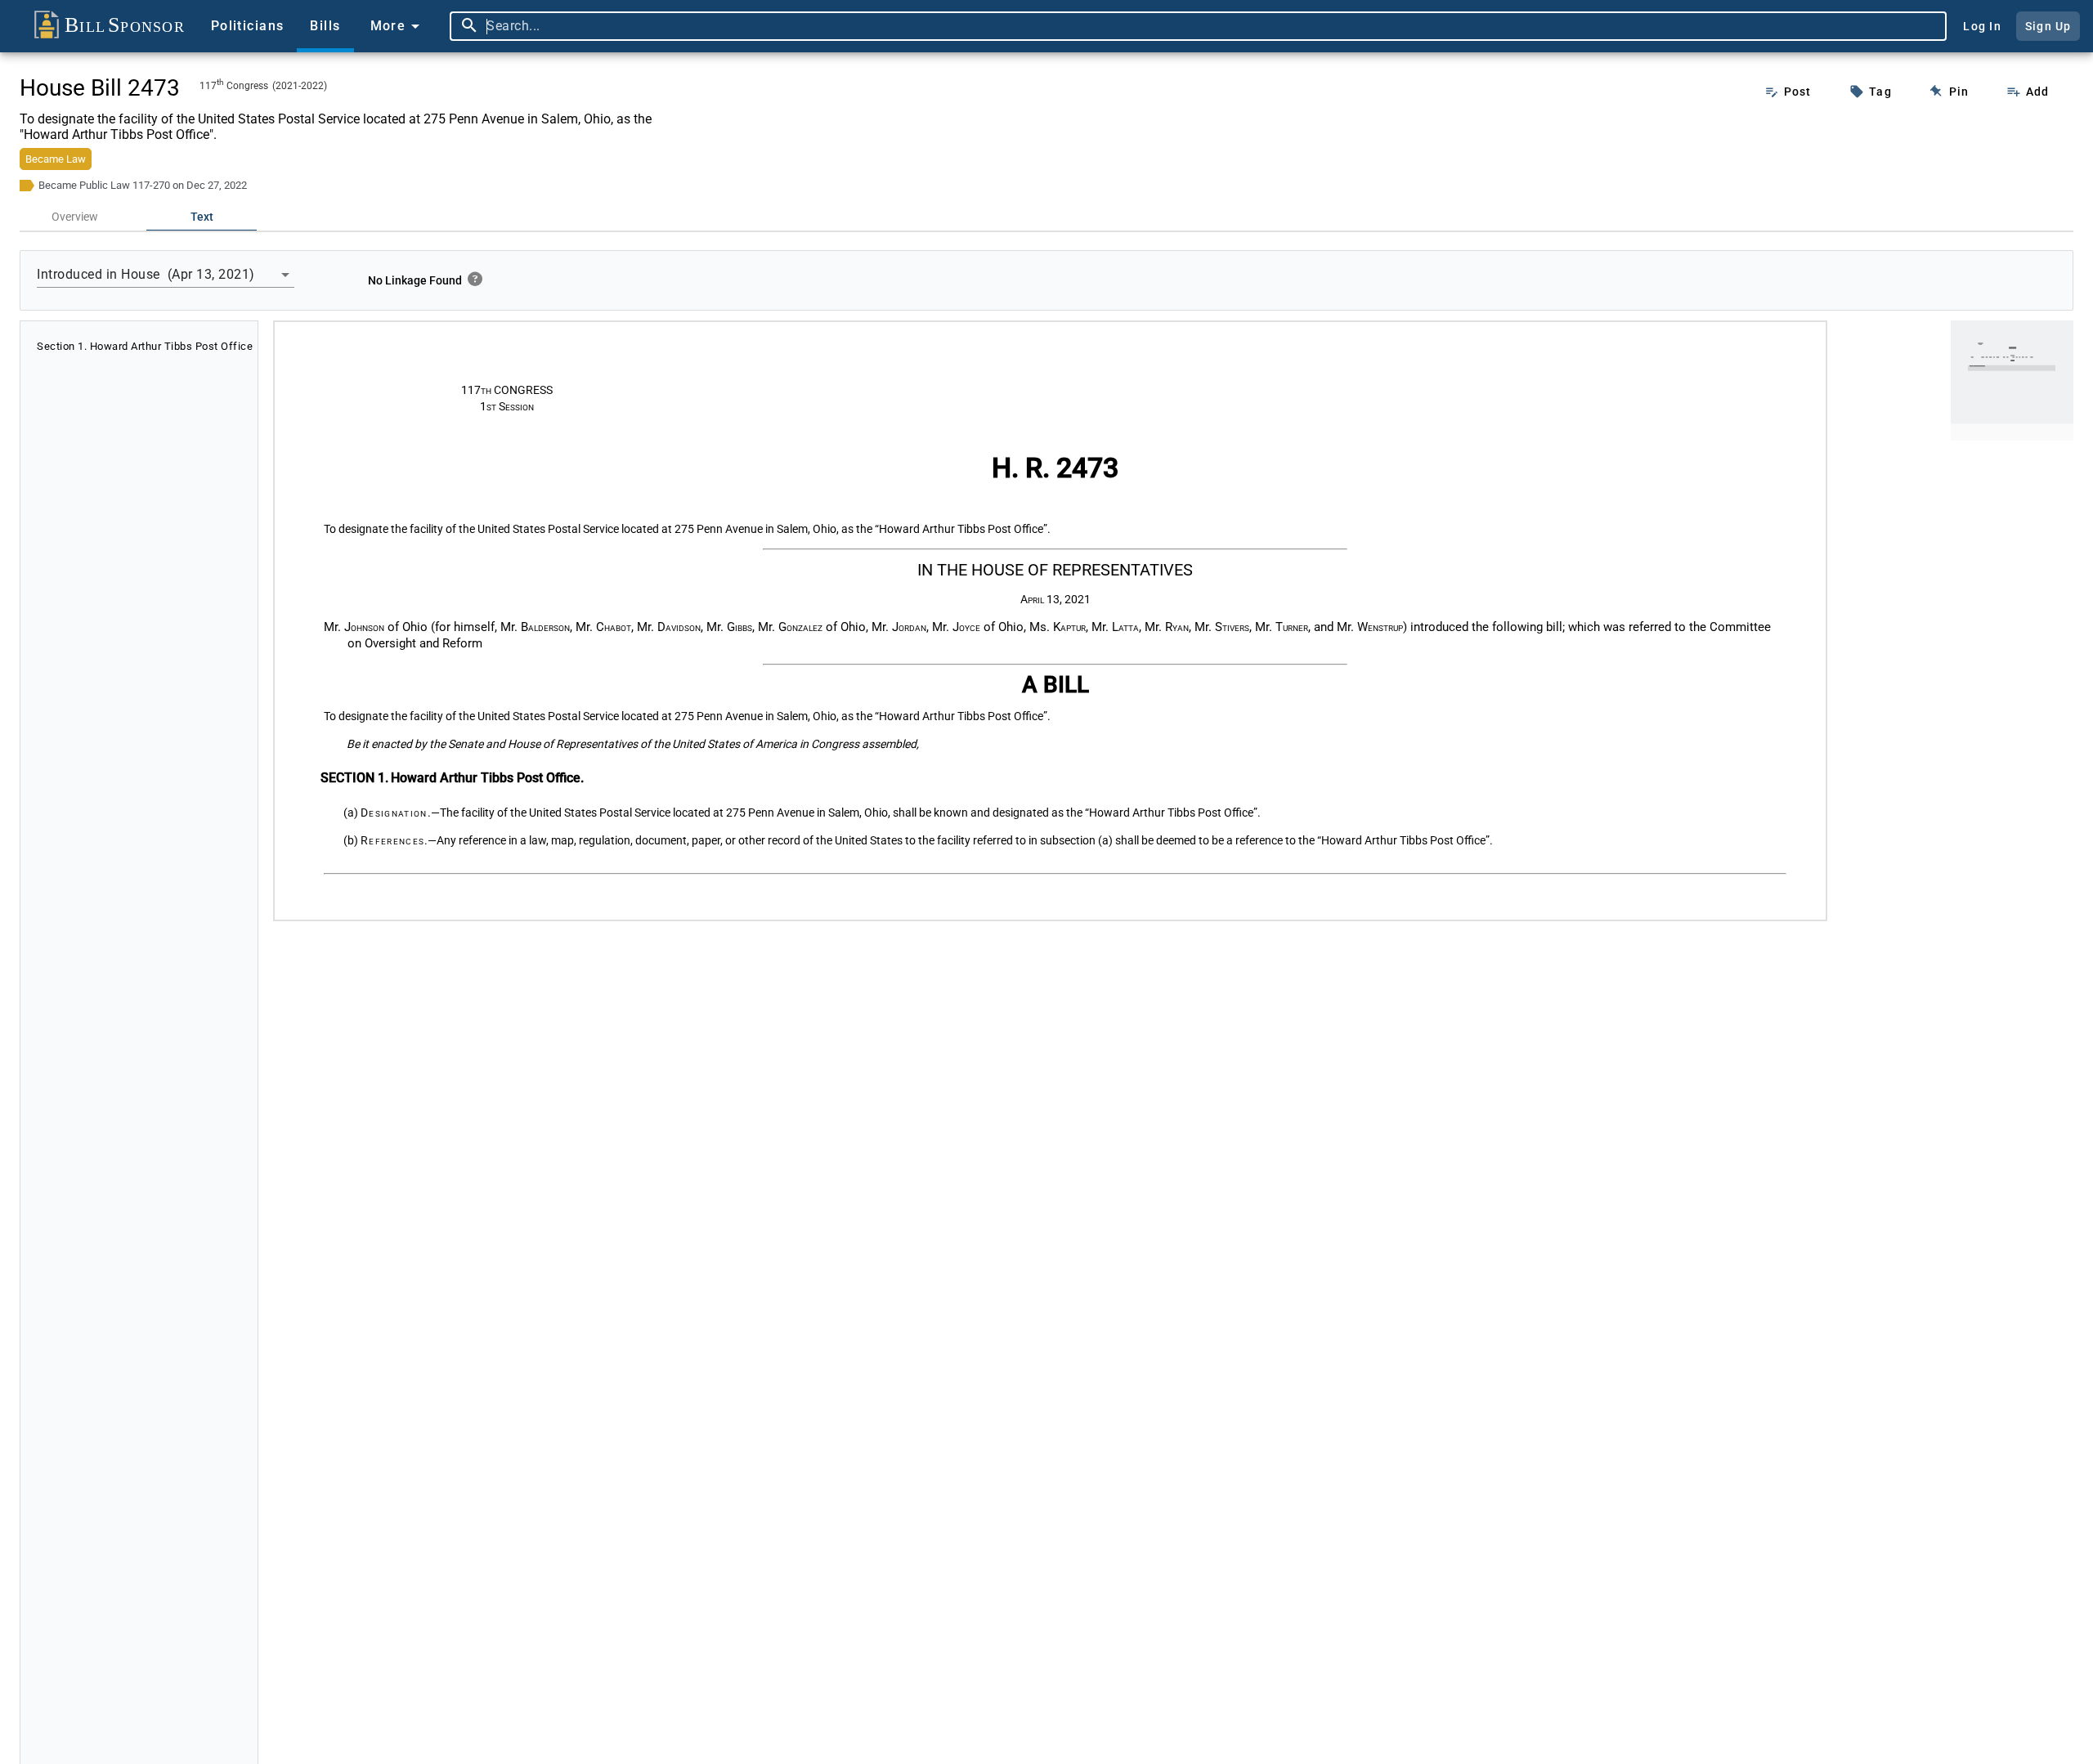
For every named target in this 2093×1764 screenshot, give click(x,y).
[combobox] (1212, 26)
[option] (139, 346)
